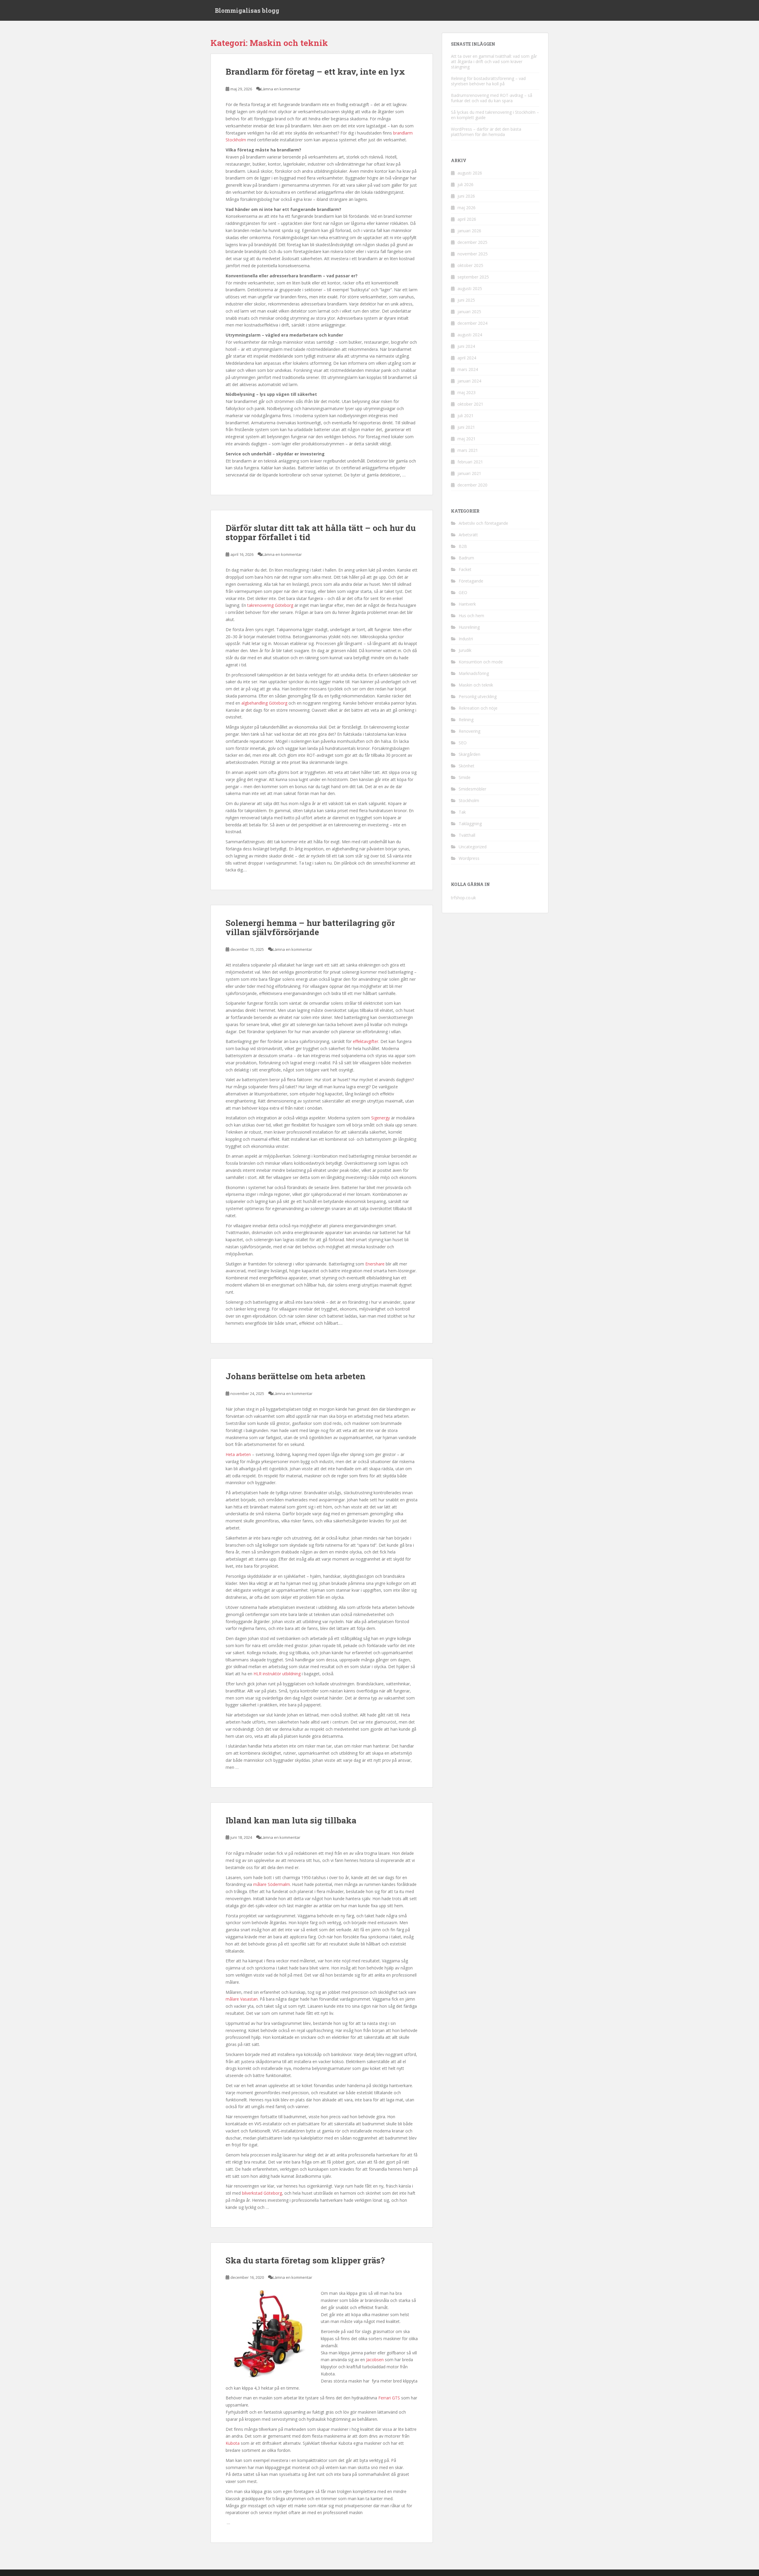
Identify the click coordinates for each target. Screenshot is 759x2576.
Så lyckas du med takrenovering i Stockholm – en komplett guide (495, 115)
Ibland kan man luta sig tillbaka (291, 1820)
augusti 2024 (470, 335)
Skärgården (469, 754)
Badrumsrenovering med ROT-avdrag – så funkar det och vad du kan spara (492, 98)
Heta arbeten (238, 1454)
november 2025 (473, 254)
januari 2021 (469, 473)
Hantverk (467, 604)
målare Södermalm (272, 1884)
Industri (466, 639)
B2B (463, 546)
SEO (463, 743)
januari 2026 (469, 231)
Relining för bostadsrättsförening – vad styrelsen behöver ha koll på (488, 81)
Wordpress (469, 858)
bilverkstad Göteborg (262, 2193)
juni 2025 (466, 300)
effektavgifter (366, 1041)
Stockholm (469, 800)
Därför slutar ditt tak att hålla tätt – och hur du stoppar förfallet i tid (321, 532)
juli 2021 (465, 416)
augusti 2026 (470, 173)
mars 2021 (468, 450)
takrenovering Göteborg (270, 605)
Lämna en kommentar (281, 89)
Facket (465, 569)
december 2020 (472, 485)
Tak (462, 812)
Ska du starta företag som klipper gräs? (305, 2260)
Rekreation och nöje (478, 708)
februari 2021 (470, 462)
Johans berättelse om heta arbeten (296, 1376)
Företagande (471, 581)
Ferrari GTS (389, 2398)
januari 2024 (469, 381)
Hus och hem (471, 616)
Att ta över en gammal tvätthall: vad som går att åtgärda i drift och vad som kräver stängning (494, 61)
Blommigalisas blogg (247, 10)
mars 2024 (468, 369)
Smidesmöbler (472, 789)
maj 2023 (467, 392)
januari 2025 (469, 312)
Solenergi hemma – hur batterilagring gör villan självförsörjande (310, 927)
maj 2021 (467, 439)
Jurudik (465, 650)
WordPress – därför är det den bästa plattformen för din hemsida (486, 132)
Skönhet (467, 766)
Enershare (375, 1264)
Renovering (469, 731)
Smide (465, 777)
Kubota (233, 2443)
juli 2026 (465, 184)
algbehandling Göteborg (264, 703)
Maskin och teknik (476, 685)
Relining (466, 720)
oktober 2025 (470, 265)
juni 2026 (466, 196)
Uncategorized (473, 847)
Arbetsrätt (468, 535)
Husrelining (469, 627)
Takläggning (470, 824)
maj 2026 (467, 208)
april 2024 (467, 358)
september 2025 (473, 277)
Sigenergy (381, 1118)
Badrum (466, 558)
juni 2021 (466, 427)
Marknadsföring (474, 673)
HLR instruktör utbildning (277, 1674)
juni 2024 (466, 346)
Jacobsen (375, 2360)
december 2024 (472, 323)
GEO (463, 592)
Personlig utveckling (478, 696)
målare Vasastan (242, 1999)
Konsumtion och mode (481, 662)
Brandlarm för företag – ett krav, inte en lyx (315, 72)
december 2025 (472, 242)
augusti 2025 (470, 288)
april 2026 (467, 219)
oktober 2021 (470, 404)
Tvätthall (467, 835)
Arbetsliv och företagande (483, 523)
